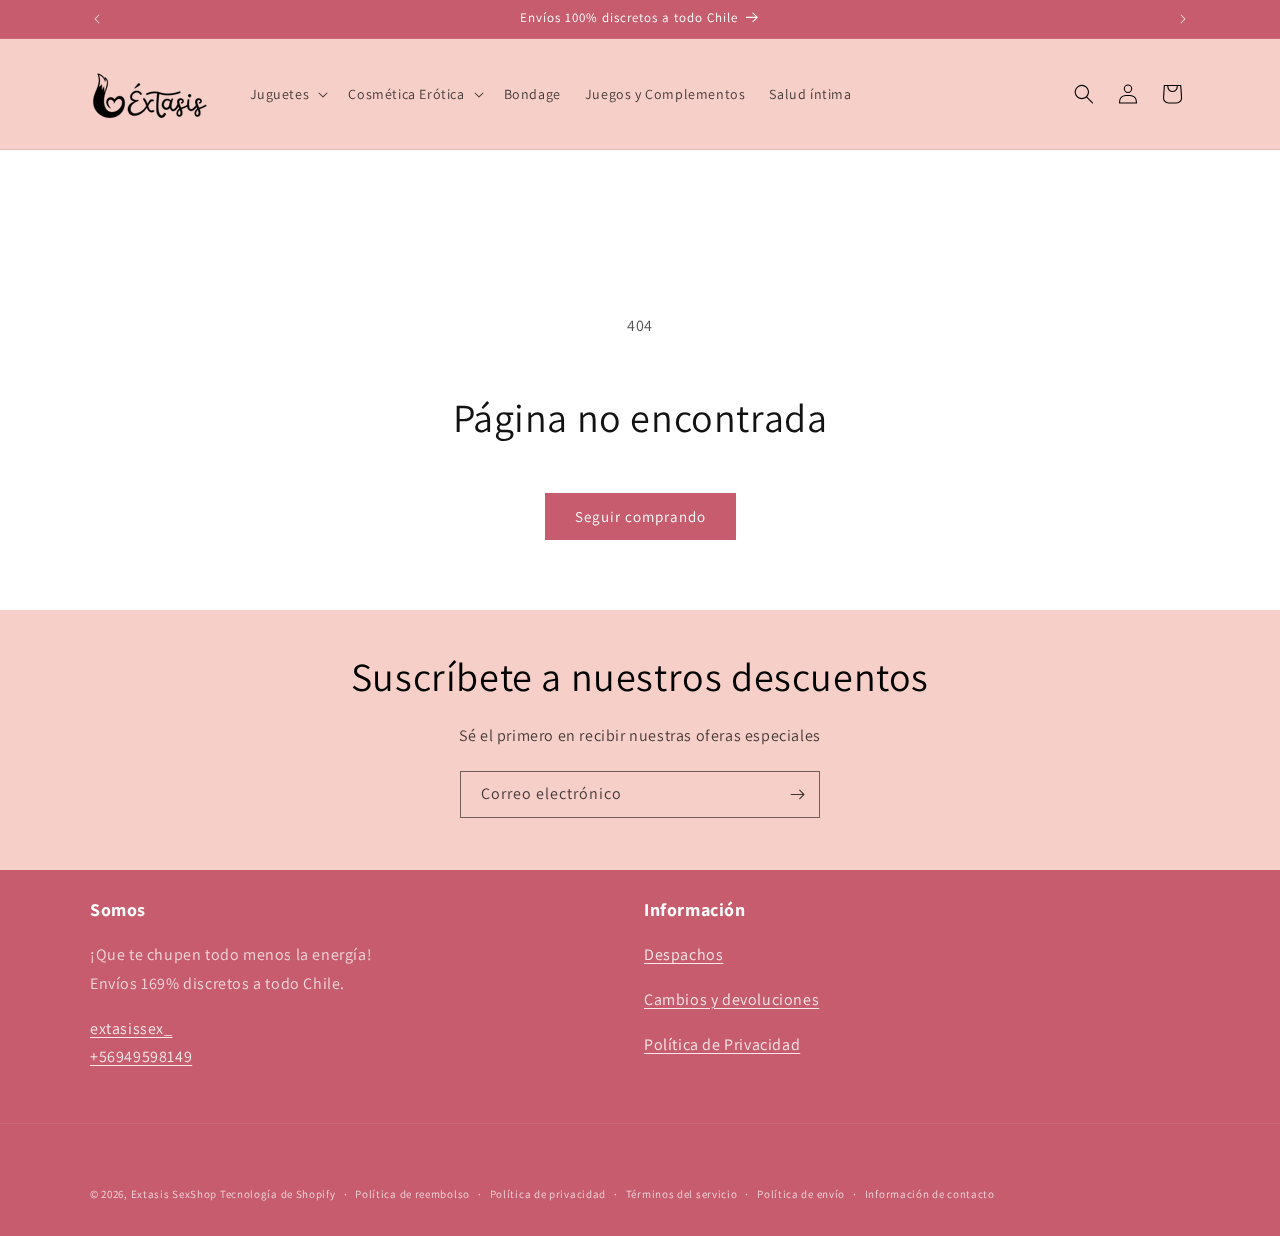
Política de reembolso (412, 1193)
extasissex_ (131, 1028)
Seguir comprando (640, 516)
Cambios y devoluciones (731, 999)
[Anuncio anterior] (97, 19)
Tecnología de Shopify (278, 1194)
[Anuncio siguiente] (1183, 19)
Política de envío (801, 1193)
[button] (287, 94)
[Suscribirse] (797, 794)
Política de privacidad (548, 1193)
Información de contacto (930, 1193)
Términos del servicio (682, 1193)
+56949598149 (141, 1057)
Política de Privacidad (722, 1044)
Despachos (683, 954)
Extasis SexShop (174, 1194)
